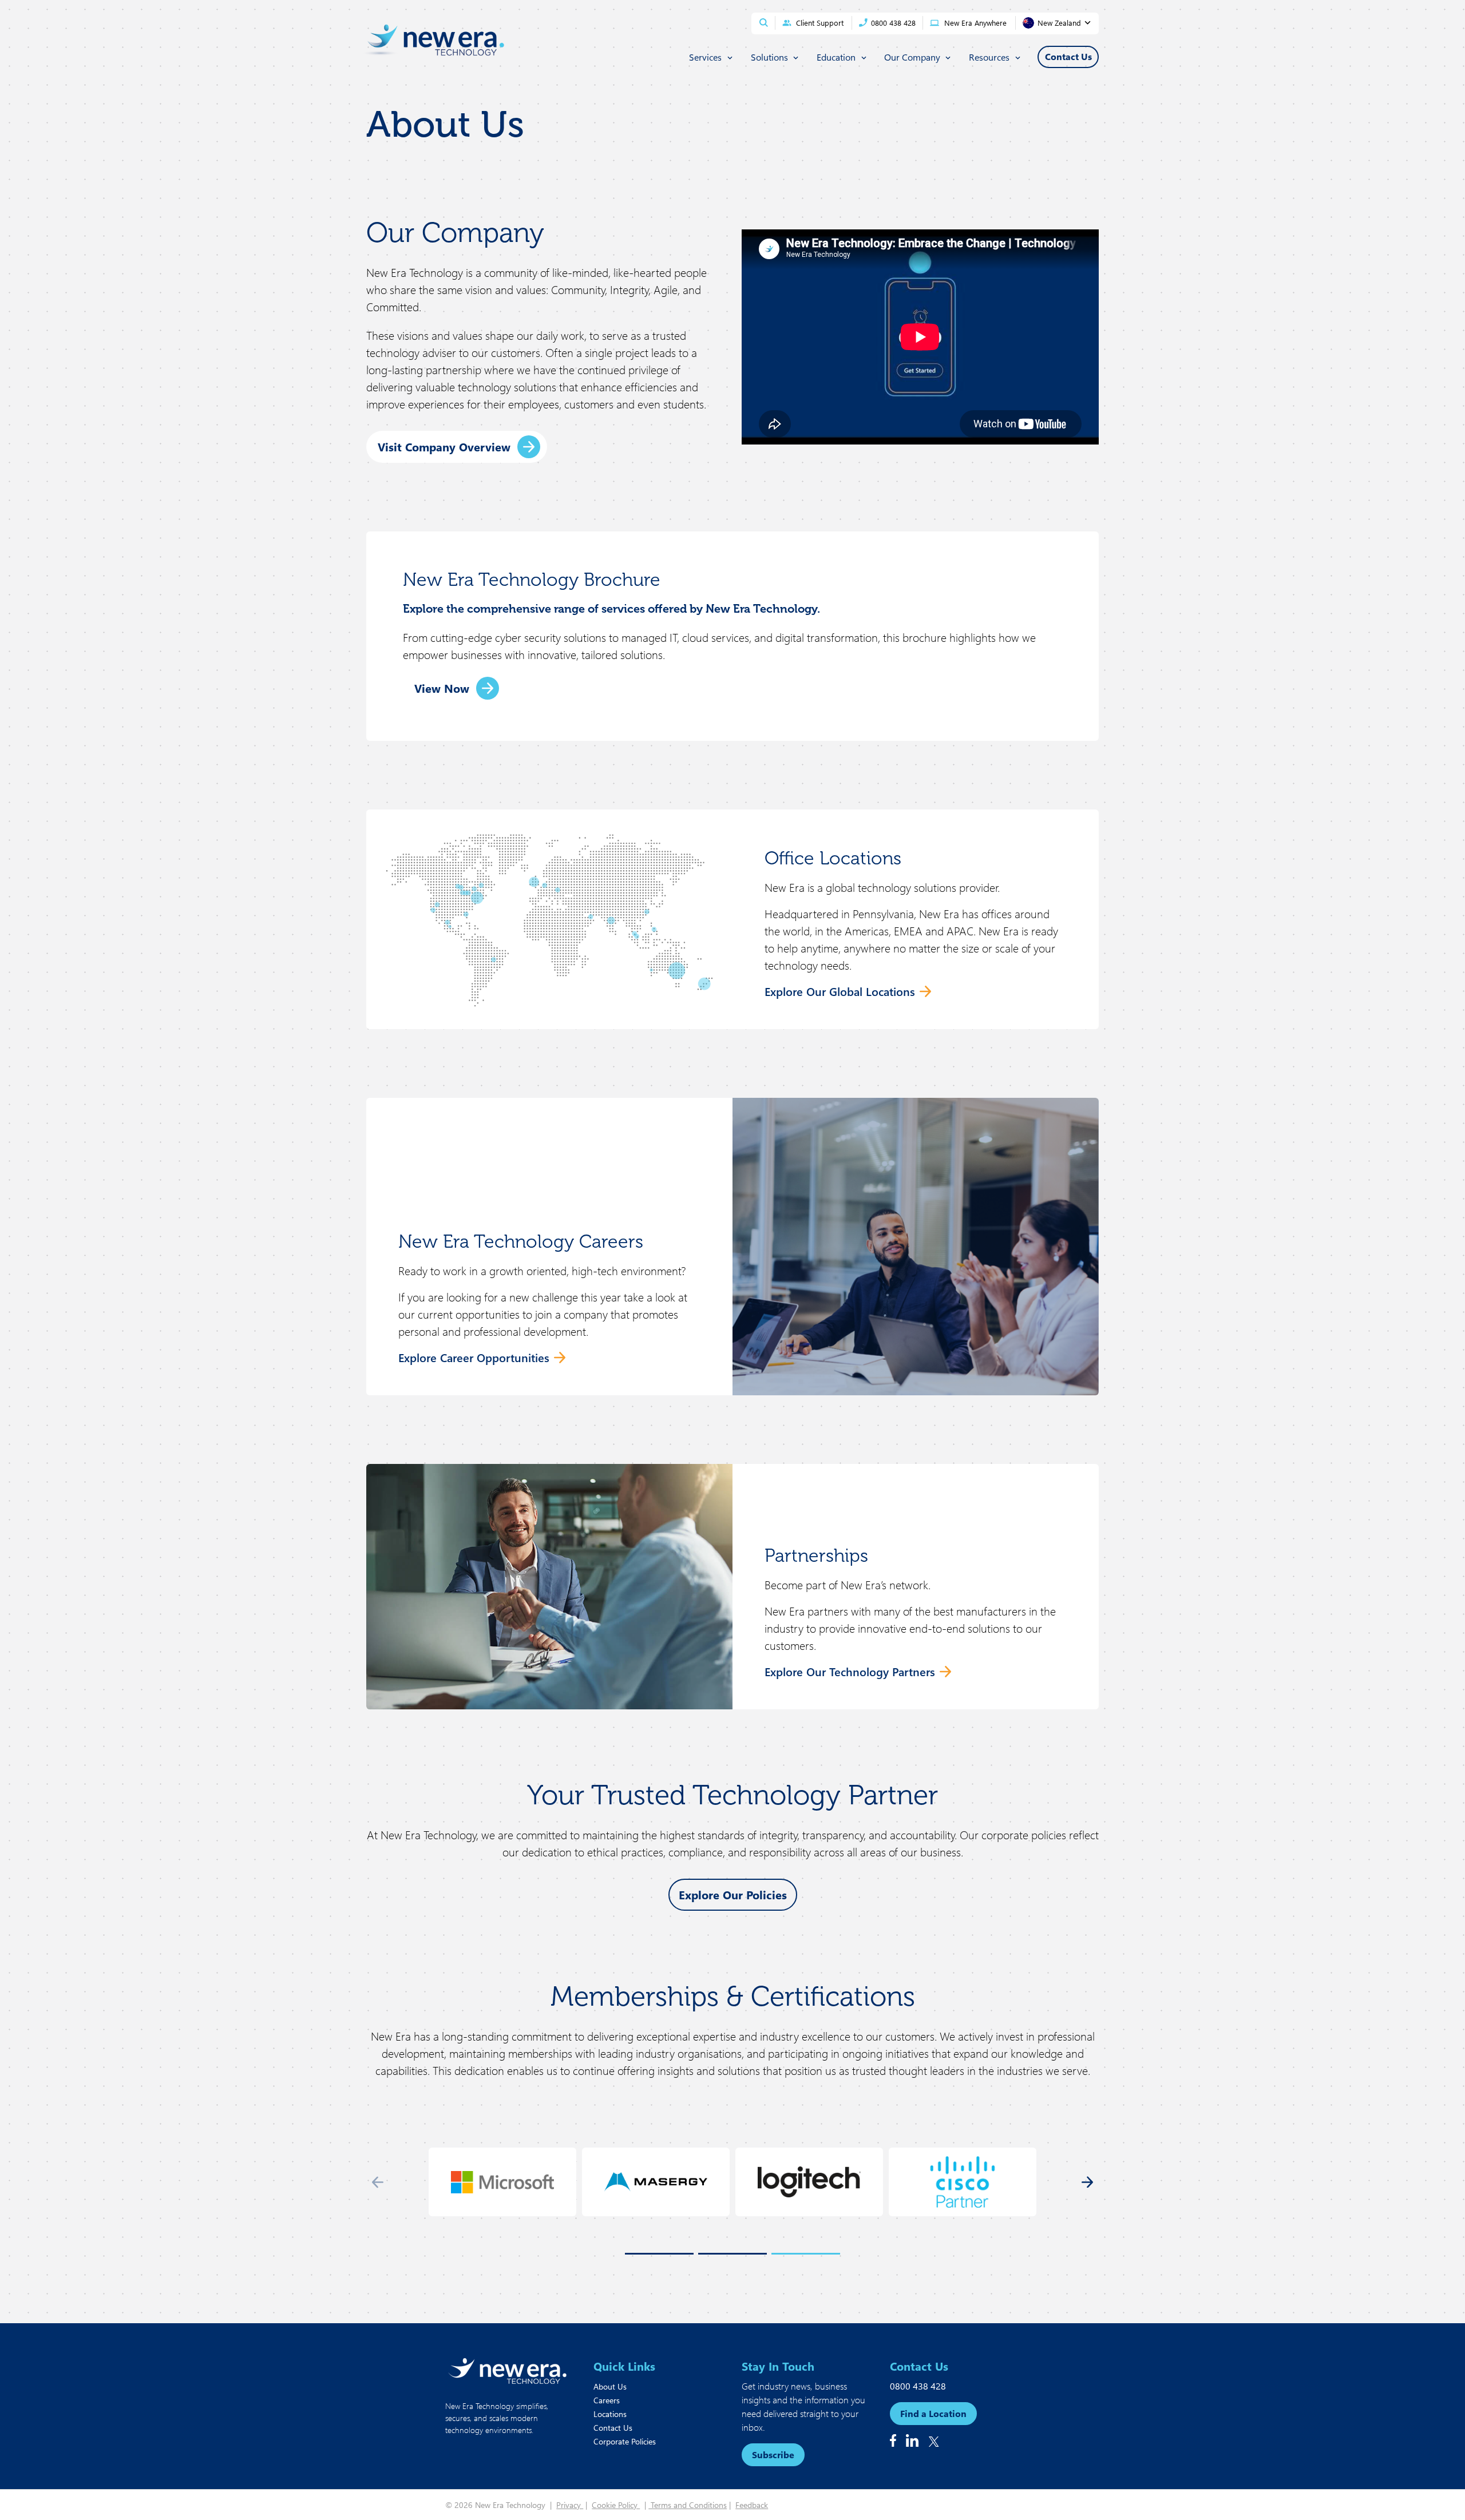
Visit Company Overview (444, 447)
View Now (442, 688)
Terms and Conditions (688, 2505)
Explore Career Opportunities (474, 1357)
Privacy (570, 2505)
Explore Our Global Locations (840, 991)
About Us (610, 2386)
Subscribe (773, 2454)
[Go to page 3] (806, 2254)
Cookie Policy (616, 2505)
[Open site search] (764, 23)
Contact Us (613, 2428)
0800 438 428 (918, 2386)
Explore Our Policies (733, 1894)
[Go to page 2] (732, 2254)
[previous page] (378, 2182)
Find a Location (933, 2413)
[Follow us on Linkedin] (912, 2440)
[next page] (1087, 2182)
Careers (607, 2400)
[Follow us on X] (934, 2442)
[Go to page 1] (659, 2254)
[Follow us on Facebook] (893, 2440)
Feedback (752, 2505)
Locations (610, 2414)
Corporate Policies (625, 2441)
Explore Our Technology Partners (850, 1671)
